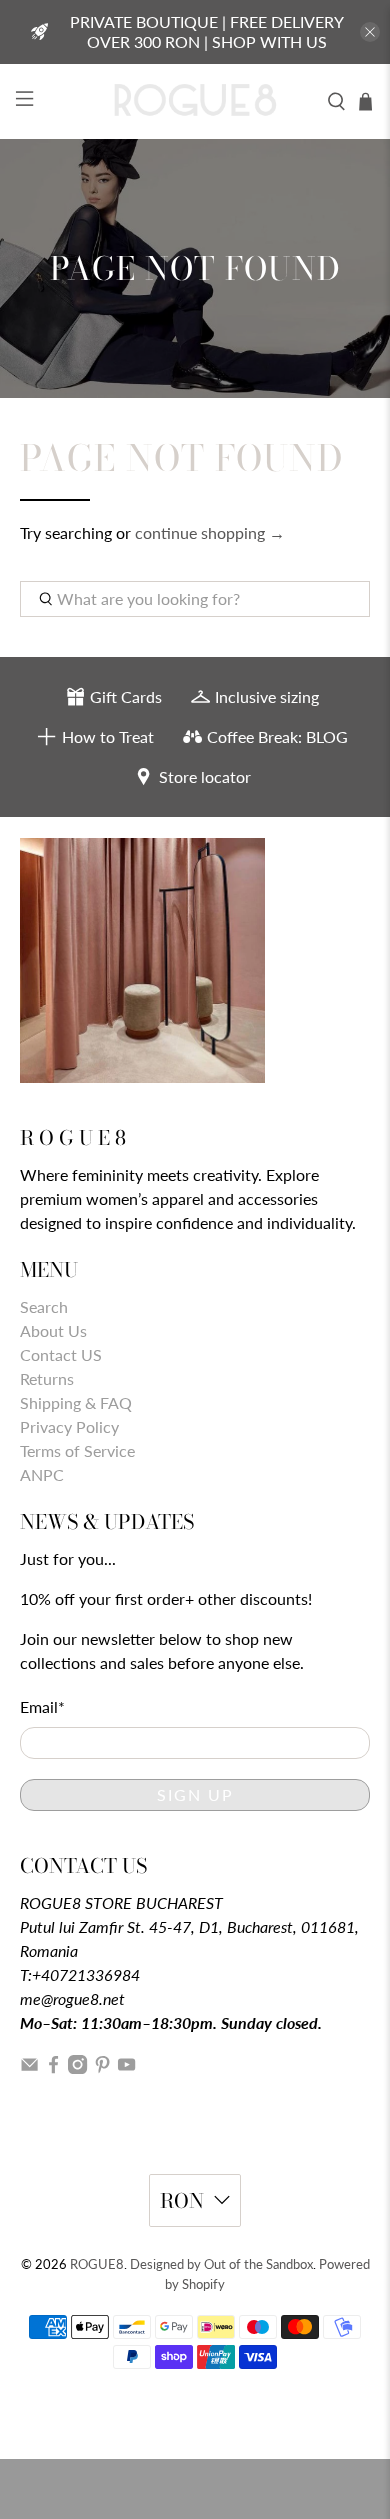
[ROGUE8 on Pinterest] (102, 2067)
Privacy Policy (69, 1426)
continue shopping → (210, 532)
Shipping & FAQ (76, 1402)
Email (42, 1706)
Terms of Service (77, 1450)
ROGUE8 (97, 2264)
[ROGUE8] (195, 101)
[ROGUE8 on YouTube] (126, 2067)
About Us (53, 1330)
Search (44, 1306)
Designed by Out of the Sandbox (221, 2264)
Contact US (61, 1354)
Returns (47, 1378)
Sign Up (195, 1794)
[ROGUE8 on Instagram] (77, 2067)
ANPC (42, 1474)
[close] (370, 32)
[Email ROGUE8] (29, 2067)
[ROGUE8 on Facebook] (53, 2067)
